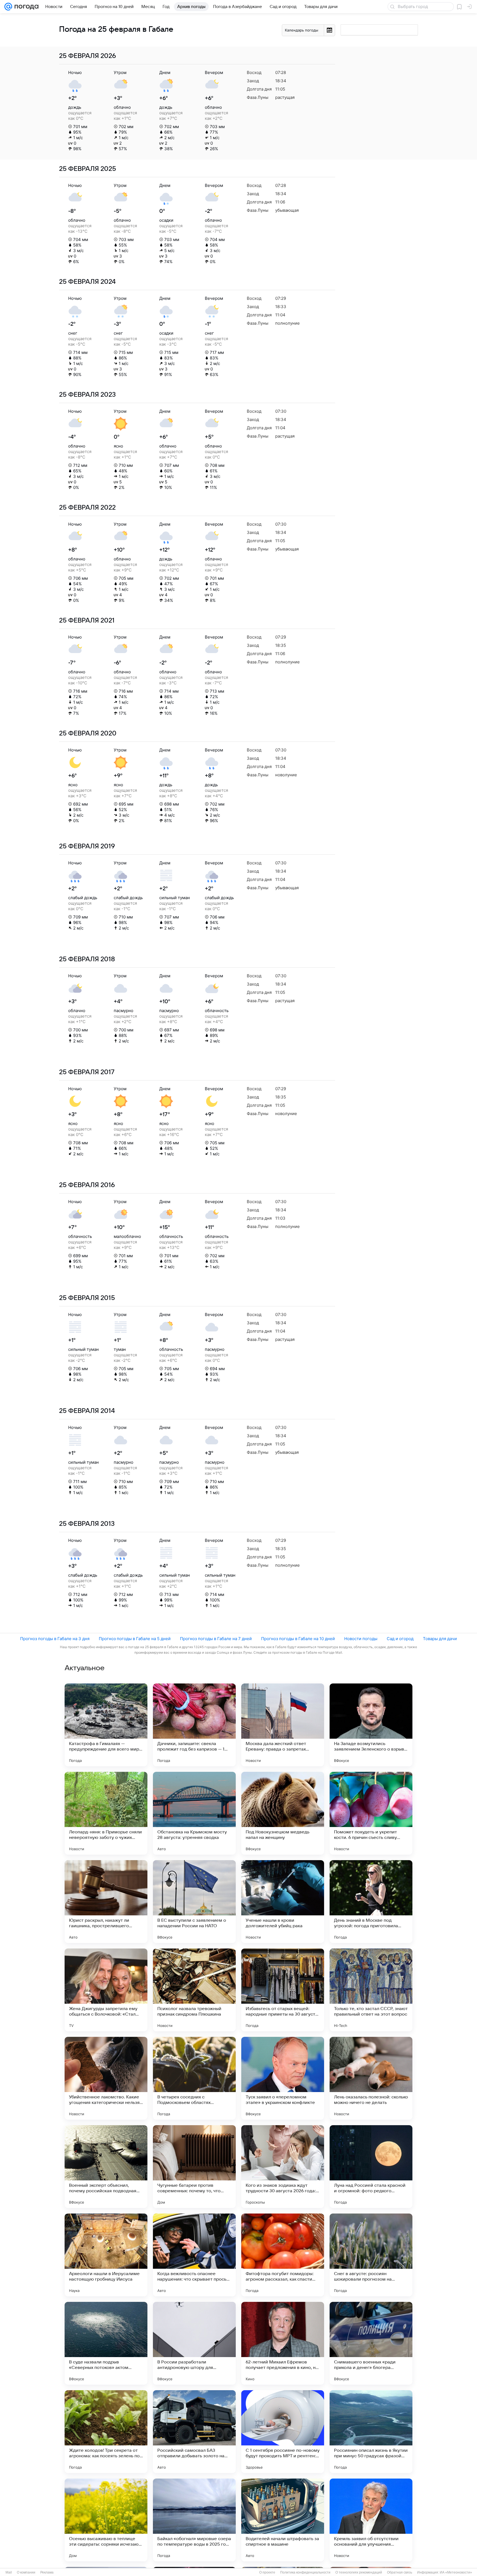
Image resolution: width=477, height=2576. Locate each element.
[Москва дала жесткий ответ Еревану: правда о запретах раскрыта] (283, 1725)
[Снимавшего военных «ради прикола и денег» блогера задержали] (371, 2343)
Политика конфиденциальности (305, 2572)
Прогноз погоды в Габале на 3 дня (55, 1639)
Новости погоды (361, 1639)
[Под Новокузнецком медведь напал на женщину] (283, 1813)
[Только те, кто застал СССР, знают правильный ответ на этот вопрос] (371, 1990)
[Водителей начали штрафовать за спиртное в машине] (283, 2520)
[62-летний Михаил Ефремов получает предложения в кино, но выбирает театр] (283, 2343)
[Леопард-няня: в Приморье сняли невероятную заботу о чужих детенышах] (106, 1813)
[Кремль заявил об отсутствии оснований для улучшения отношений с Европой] (371, 2520)
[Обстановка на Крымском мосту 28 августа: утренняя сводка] (194, 1813)
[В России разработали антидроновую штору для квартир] (194, 2343)
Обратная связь (400, 2572)
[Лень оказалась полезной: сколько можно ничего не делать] (371, 2078)
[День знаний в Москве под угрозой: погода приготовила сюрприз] (371, 1902)
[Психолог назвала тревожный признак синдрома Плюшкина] (194, 1990)
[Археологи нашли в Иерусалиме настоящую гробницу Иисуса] (106, 2255)
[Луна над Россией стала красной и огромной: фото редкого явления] (371, 2167)
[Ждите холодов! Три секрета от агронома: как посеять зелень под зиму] (106, 2432)
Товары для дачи (440, 1639)
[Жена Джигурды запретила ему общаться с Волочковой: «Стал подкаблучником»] (106, 1990)
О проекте (267, 2572)
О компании (26, 2572)
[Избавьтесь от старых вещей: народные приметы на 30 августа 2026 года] (283, 1990)
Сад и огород (400, 1639)
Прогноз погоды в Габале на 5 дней (135, 1639)
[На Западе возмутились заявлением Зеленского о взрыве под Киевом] (371, 1725)
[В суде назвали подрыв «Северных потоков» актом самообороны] (106, 2343)
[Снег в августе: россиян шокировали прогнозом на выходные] (371, 2255)
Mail (9, 2572)
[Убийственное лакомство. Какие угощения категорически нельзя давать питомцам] (106, 2078)
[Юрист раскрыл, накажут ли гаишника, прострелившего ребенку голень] (106, 1902)
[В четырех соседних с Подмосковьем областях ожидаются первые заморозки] (194, 2078)
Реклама (47, 2572)
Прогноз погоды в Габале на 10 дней (298, 1639)
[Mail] (8, 7)
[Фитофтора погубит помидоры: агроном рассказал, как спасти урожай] (283, 2255)
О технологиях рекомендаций (359, 2572)
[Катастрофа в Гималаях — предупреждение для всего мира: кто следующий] (106, 1725)
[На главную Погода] (25, 7)
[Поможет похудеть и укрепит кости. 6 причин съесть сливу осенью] (371, 1813)
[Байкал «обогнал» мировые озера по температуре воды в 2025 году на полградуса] (194, 2520)
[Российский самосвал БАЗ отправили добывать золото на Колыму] (194, 2432)
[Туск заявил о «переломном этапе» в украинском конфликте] (283, 2078)
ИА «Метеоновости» (456, 2572)
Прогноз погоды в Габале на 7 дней (216, 1639)
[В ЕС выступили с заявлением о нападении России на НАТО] (194, 1902)
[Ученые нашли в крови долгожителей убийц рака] (283, 1902)
